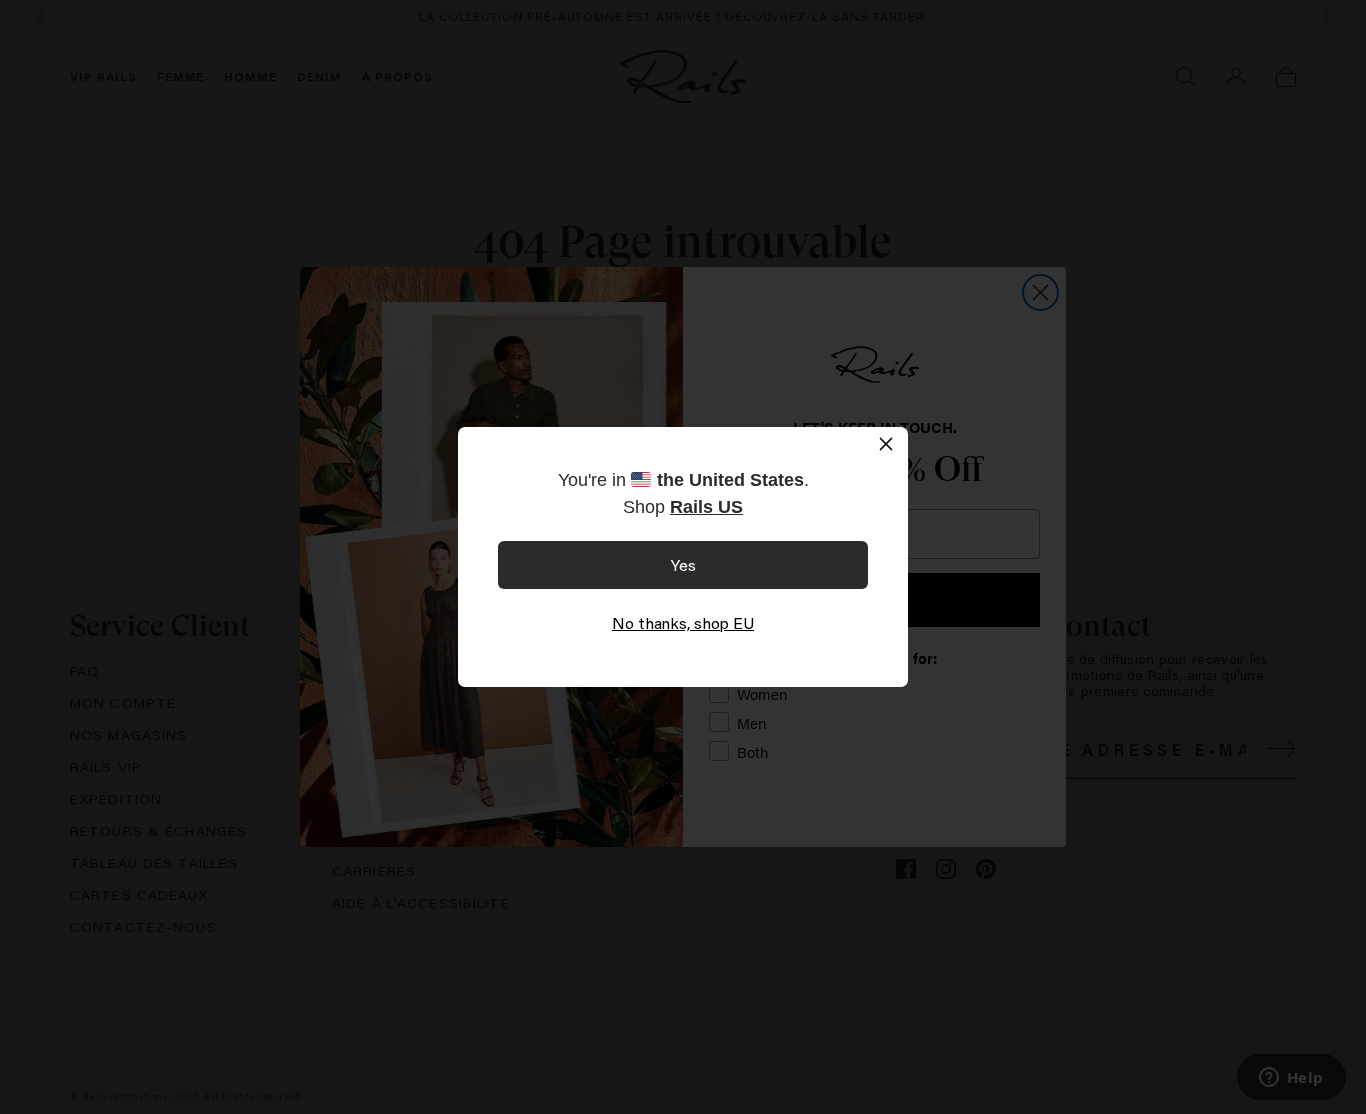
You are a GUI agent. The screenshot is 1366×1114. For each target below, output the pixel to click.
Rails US (706, 507)
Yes (683, 564)
